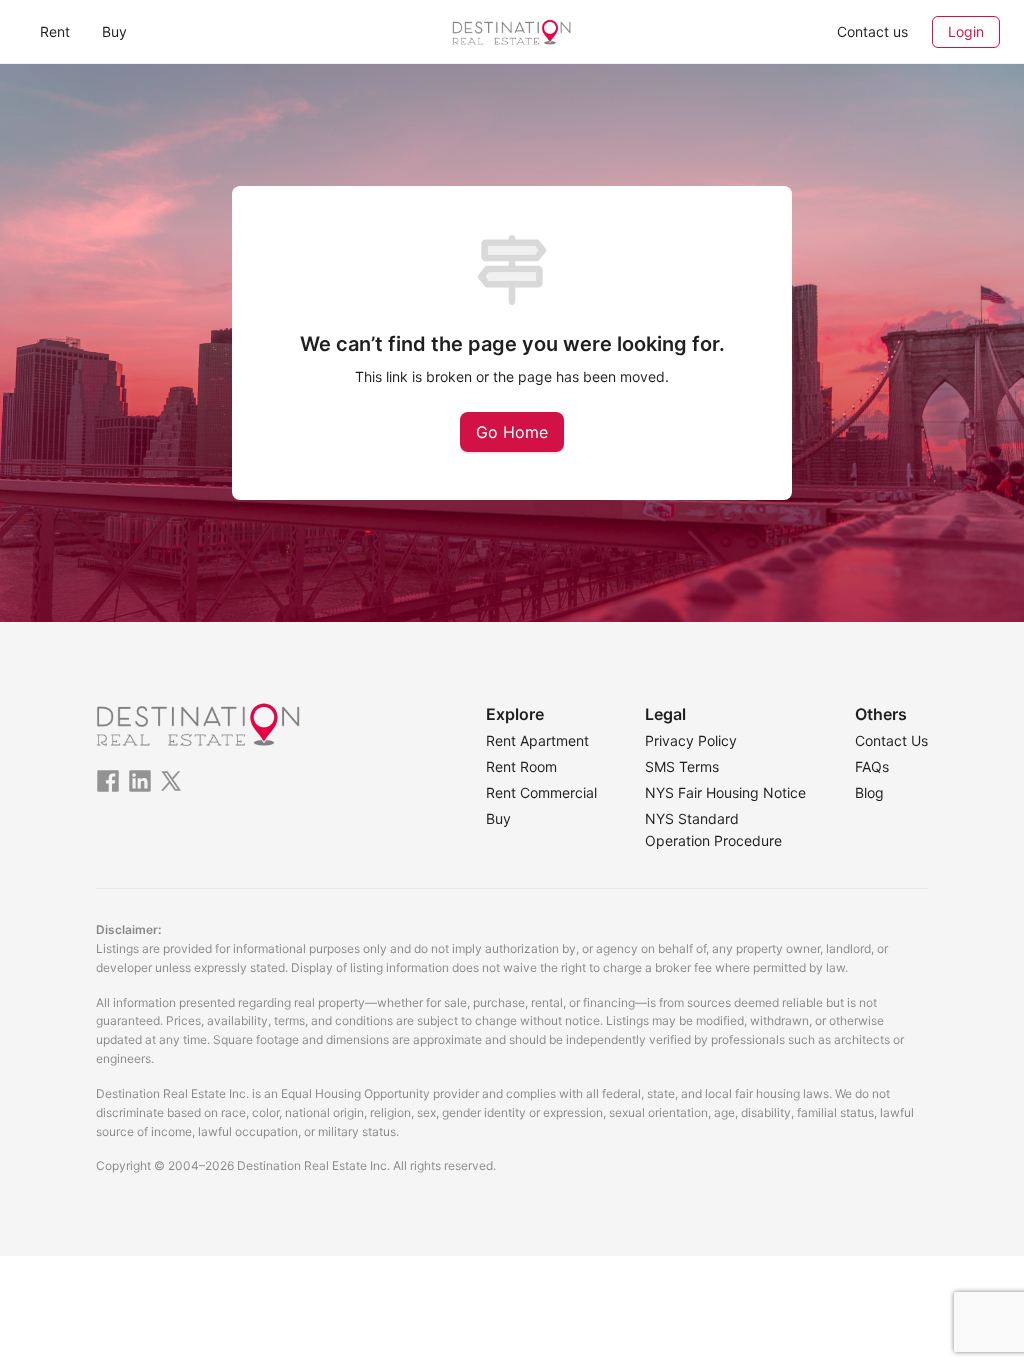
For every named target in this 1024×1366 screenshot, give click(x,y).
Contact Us (891, 740)
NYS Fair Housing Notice (725, 792)
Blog (869, 792)
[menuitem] (55, 32)
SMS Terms (682, 766)
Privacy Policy (691, 740)
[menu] (186, 31)
